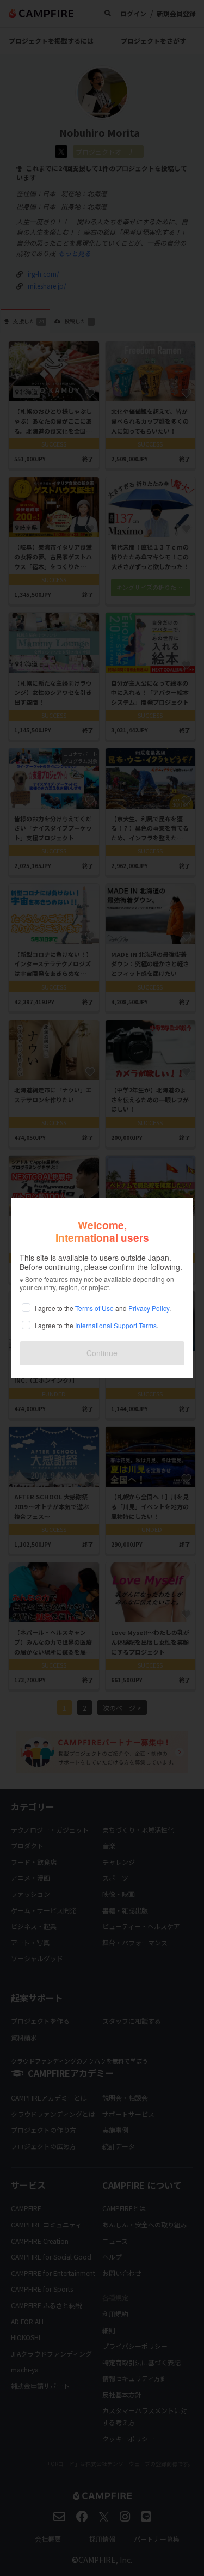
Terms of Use (94, 1308)
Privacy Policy (149, 1308)
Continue (102, 1353)
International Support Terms (116, 1325)
